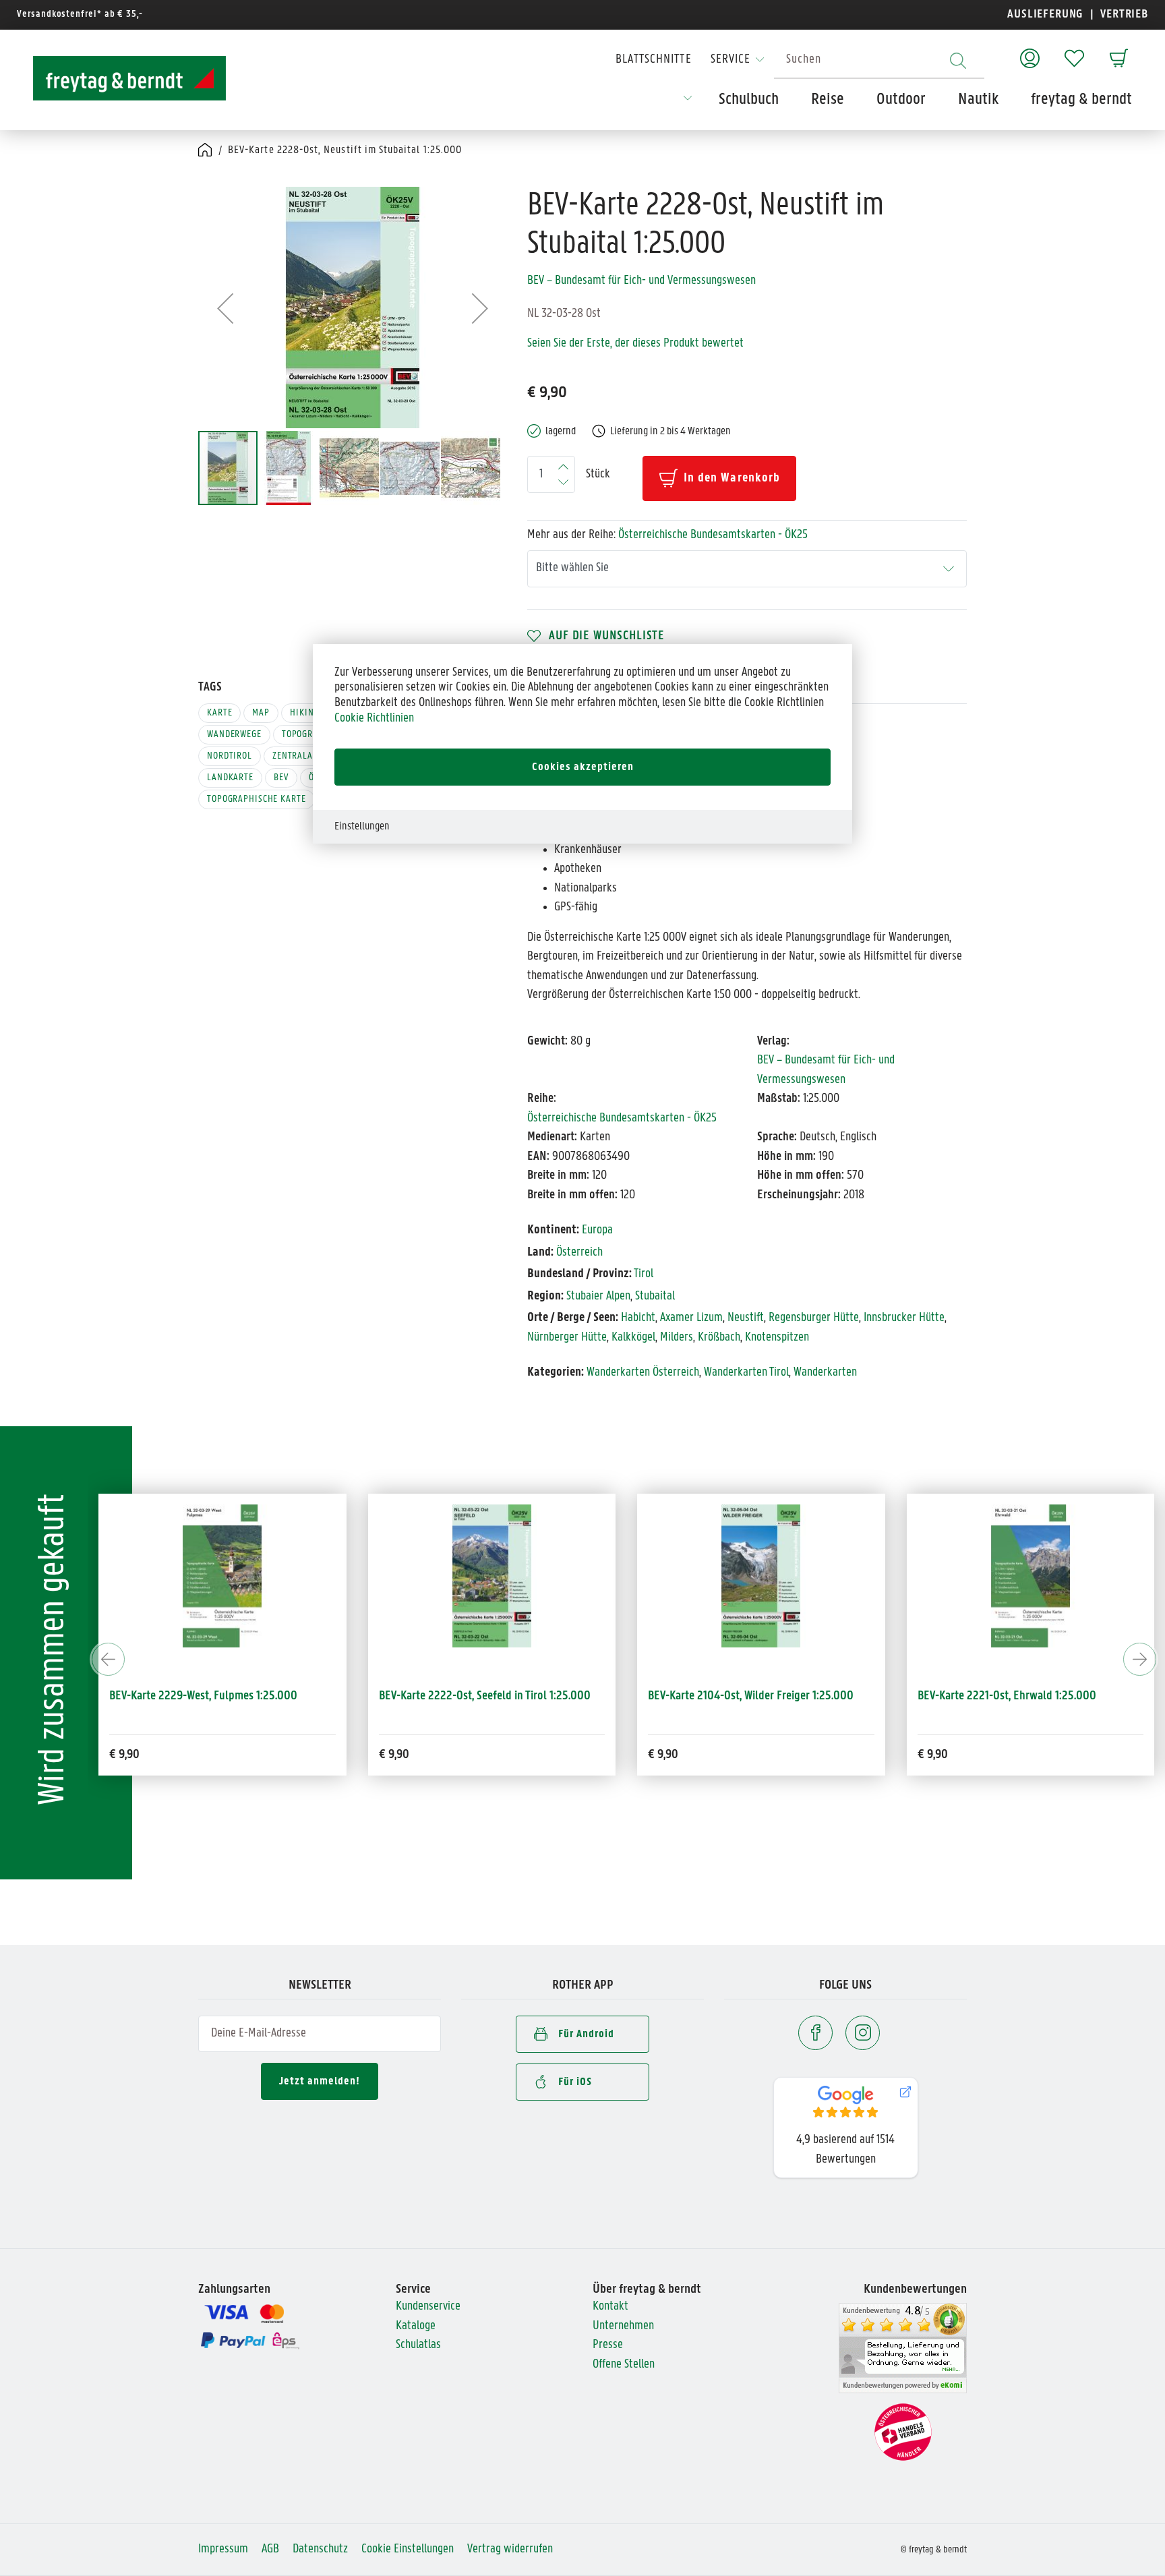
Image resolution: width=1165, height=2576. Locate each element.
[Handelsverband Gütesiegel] (903, 2433)
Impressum (223, 2549)
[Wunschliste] (1074, 52)
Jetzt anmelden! (320, 2081)
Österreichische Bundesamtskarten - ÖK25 (713, 535)
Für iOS (575, 2082)
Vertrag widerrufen (510, 2549)
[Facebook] (815, 2033)
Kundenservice (428, 2307)
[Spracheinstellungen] (688, 103)
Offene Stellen (624, 2365)
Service (730, 60)
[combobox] (879, 60)
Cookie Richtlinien (374, 719)
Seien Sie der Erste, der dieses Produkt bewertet (635, 344)
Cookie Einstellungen (408, 2549)
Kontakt (610, 2307)
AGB (270, 2549)
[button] (225, 308)
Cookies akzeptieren (583, 767)
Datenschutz (320, 2549)
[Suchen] (958, 60)
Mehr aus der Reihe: (667, 535)
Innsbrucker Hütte (904, 1318)
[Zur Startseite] (117, 78)
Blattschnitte (654, 60)
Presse (608, 2345)
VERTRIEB (1123, 14)
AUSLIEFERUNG (1045, 14)
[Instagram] (863, 2033)
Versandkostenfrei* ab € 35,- (80, 14)
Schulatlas (418, 2345)
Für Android (586, 2034)
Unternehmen (623, 2326)
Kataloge (416, 2326)
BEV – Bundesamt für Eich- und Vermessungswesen (641, 281)
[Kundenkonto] (1030, 52)
